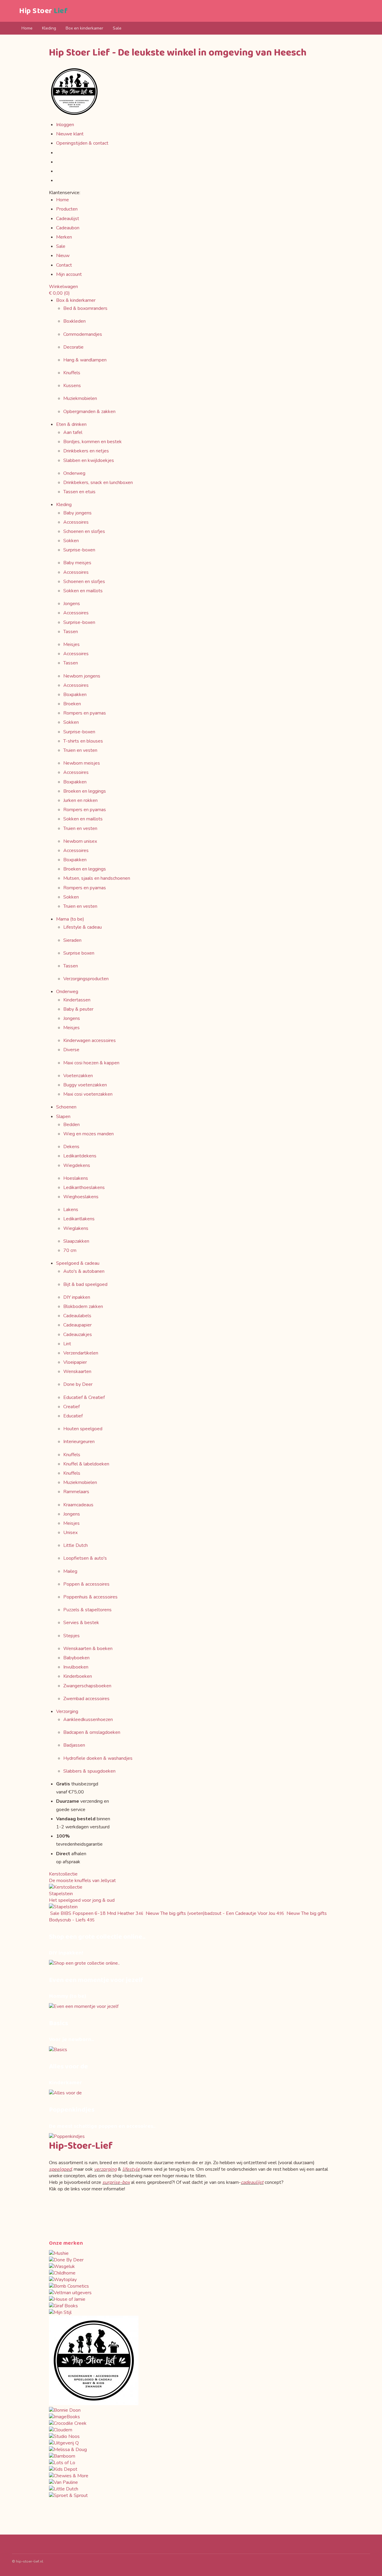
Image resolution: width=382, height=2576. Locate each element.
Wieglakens (76, 1228)
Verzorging (67, 1711)
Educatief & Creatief (84, 1397)
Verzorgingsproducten (86, 979)
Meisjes (71, 644)
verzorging (105, 2169)
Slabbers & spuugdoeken (89, 1771)
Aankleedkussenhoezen (88, 1720)
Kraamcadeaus (78, 1505)
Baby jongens (77, 513)
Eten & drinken (71, 424)
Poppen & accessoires (86, 1584)
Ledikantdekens (80, 1156)
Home (27, 28)
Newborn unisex (80, 841)
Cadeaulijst (68, 219)
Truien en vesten (80, 750)
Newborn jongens (82, 676)
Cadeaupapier (77, 1325)
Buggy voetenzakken (85, 1085)
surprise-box (116, 2182)
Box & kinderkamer (76, 300)
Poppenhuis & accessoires (90, 1597)
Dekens (71, 1147)
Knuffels (72, 373)
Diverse (71, 1050)
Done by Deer (78, 1384)
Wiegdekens (77, 1165)
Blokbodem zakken (83, 1306)
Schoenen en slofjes (84, 531)
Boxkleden (74, 321)
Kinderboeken (78, 1676)
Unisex (70, 1533)
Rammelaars (76, 1492)
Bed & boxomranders (85, 308)
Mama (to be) (70, 919)
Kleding (49, 28)
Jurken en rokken (80, 800)
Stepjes (71, 1636)
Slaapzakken (76, 1241)
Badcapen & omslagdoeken (92, 1732)
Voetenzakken (78, 1076)
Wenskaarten (77, 1372)
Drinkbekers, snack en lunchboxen (98, 483)
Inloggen (65, 125)
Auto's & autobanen (84, 1271)
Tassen (71, 632)
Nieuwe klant (70, 134)
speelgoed (60, 2169)
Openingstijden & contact (82, 143)
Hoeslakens (76, 1178)
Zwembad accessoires (86, 1699)
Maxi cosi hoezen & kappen (91, 1063)
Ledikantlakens (79, 1219)
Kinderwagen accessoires (90, 1040)
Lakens (71, 1210)
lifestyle (131, 2169)
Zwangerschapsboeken (87, 1686)
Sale (117, 28)
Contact (64, 265)
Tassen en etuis (79, 492)
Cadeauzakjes (78, 1335)
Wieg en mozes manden (88, 1134)
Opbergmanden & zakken (89, 412)
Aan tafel (73, 432)
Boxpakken (75, 695)
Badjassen (74, 1745)
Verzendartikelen (81, 1353)
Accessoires (76, 522)
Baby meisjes (77, 563)
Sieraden (72, 940)
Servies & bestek (81, 1623)
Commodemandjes (83, 334)
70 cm (70, 1250)
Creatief (71, 1407)
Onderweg (74, 473)
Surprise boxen (79, 953)
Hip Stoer (43, 11)
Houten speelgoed (83, 1429)
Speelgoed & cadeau (78, 1263)
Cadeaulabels (77, 1316)
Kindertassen (77, 1000)
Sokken (71, 541)
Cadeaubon (68, 228)
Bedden (71, 1125)
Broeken (72, 704)
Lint (67, 1344)
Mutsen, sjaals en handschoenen (97, 878)
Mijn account (69, 274)
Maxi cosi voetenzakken (88, 1094)
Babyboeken (76, 1658)
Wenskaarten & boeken (88, 1649)
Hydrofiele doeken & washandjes (98, 1758)
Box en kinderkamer (84, 28)
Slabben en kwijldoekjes (89, 460)
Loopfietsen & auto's (85, 1558)
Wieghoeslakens (81, 1197)
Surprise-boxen (79, 550)
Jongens (72, 604)
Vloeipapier (75, 1362)
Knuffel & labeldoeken (86, 1464)
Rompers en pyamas (85, 713)
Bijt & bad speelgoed (85, 1284)
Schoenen (66, 1107)
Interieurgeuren (79, 1442)
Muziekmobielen (80, 398)
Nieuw (63, 256)
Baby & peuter (78, 1009)
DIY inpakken (77, 1297)
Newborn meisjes (82, 763)
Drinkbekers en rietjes (86, 451)
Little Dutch (76, 1545)
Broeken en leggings (85, 791)
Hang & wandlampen (85, 360)
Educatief (73, 1416)
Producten (67, 209)
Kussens (72, 386)
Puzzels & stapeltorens (87, 1610)
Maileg (70, 1571)
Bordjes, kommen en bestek (93, 442)
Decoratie (73, 347)
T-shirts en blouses (83, 741)
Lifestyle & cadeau (83, 927)
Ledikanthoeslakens (84, 1188)
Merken (64, 237)
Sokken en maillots (83, 591)
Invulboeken (76, 1667)
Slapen (63, 1117)
